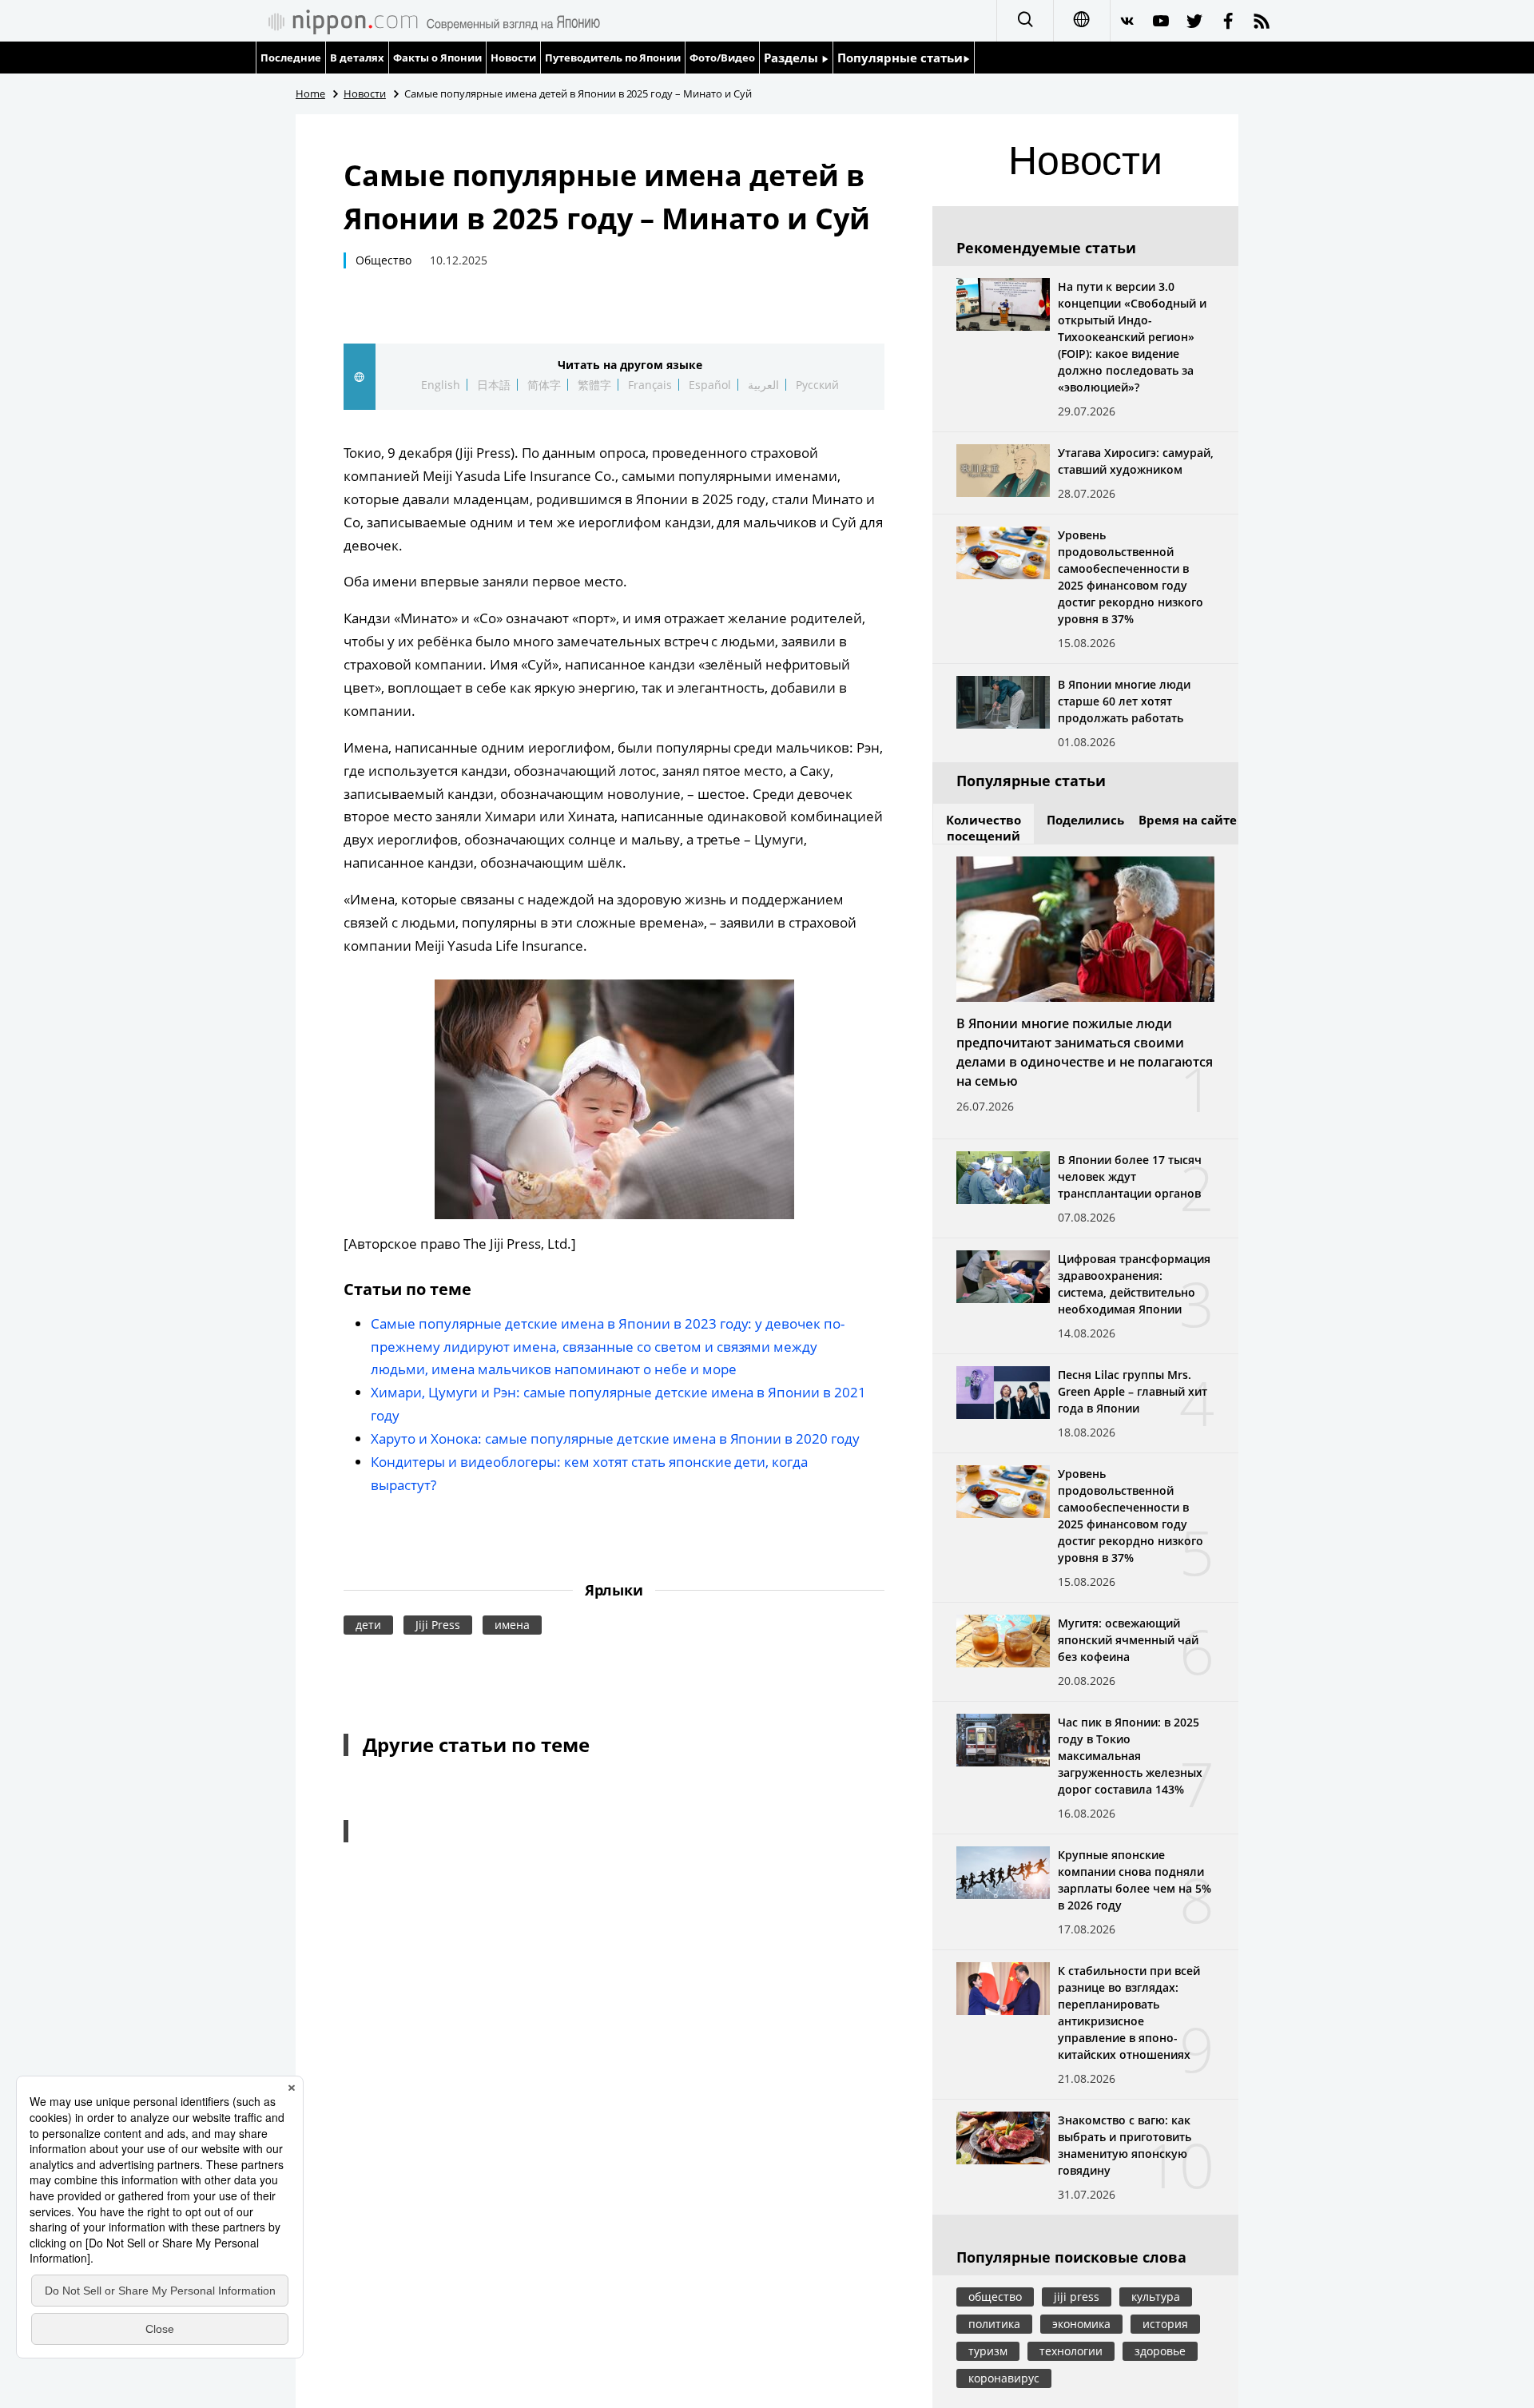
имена (512, 1625)
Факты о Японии (437, 58)
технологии (1071, 2351)
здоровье (1160, 2351)
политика (994, 2324)
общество (995, 2297)
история (1165, 2324)
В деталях (357, 58)
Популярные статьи (900, 58)
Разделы (793, 58)
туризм (988, 2351)
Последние (291, 58)
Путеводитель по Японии (613, 58)
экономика (1081, 2324)
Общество (383, 260)
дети (368, 1625)
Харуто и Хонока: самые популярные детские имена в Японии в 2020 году (615, 1438)
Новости (513, 58)
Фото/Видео (722, 58)
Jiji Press (438, 1625)
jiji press (1077, 2297)
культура (1156, 2297)
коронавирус (1004, 2378)
